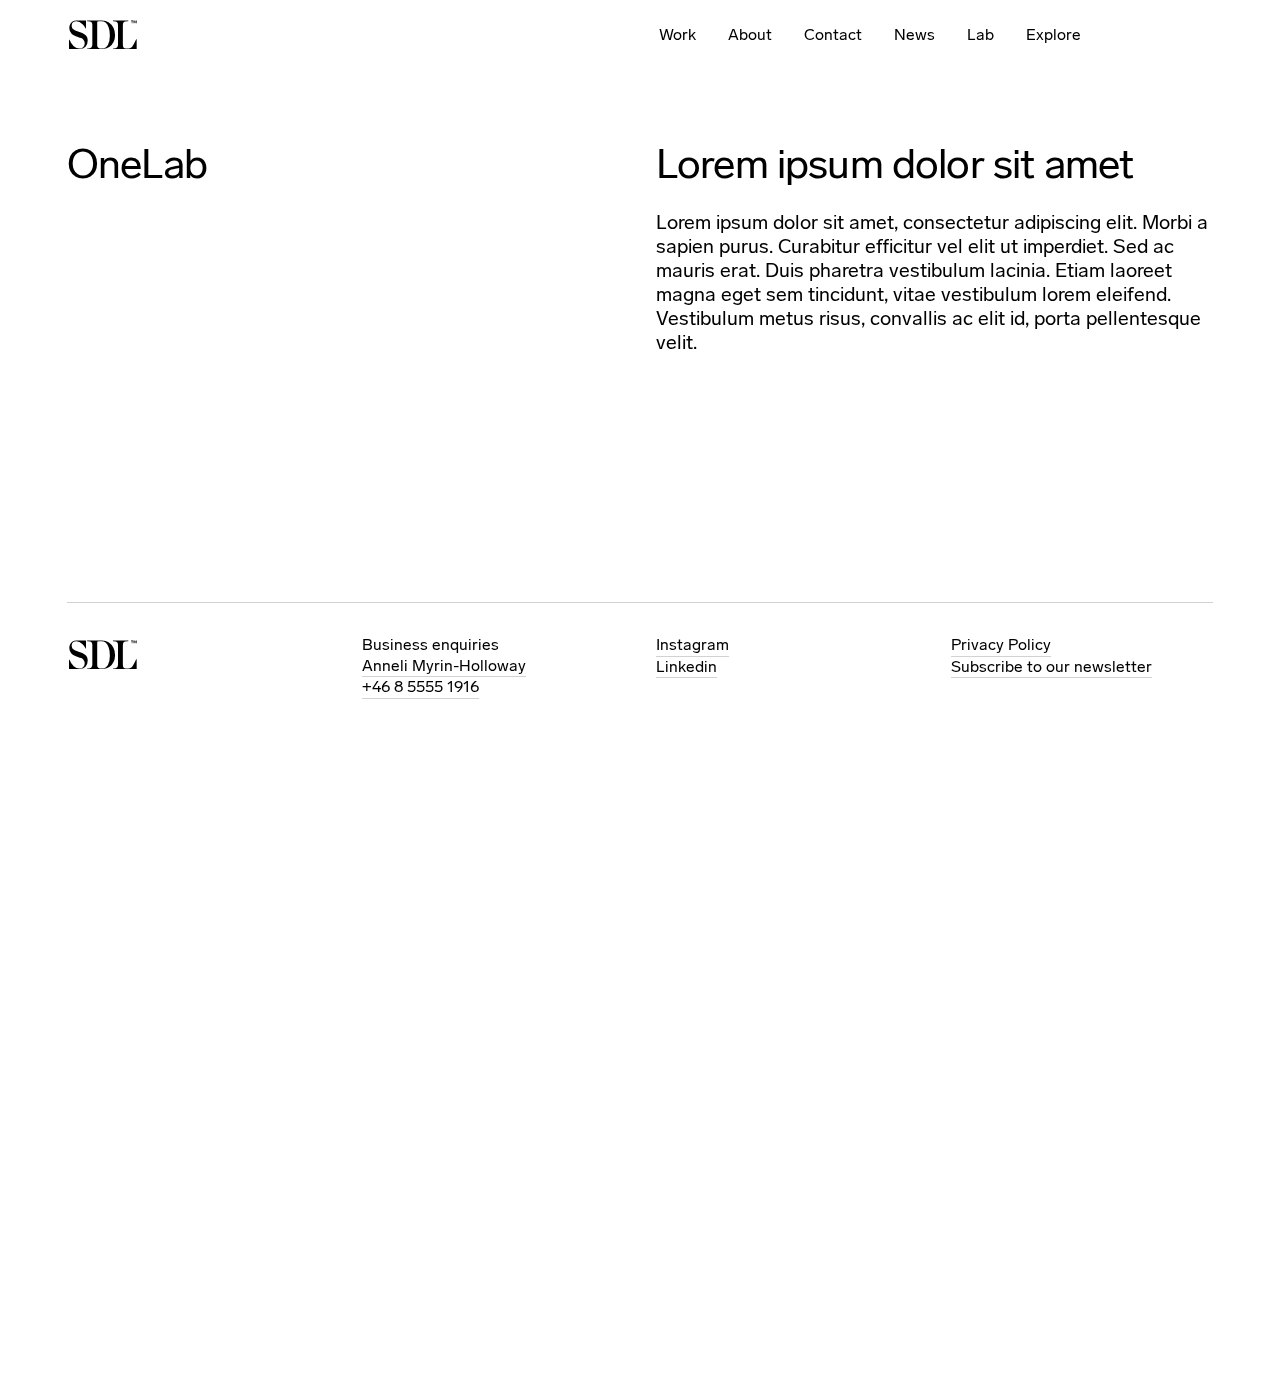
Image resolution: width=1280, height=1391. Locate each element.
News (914, 34)
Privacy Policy (1001, 644)
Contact (833, 34)
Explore (1053, 34)
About (750, 34)
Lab (980, 34)
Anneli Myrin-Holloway (444, 665)
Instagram (692, 644)
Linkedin (686, 666)
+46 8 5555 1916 (420, 686)
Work (677, 34)
